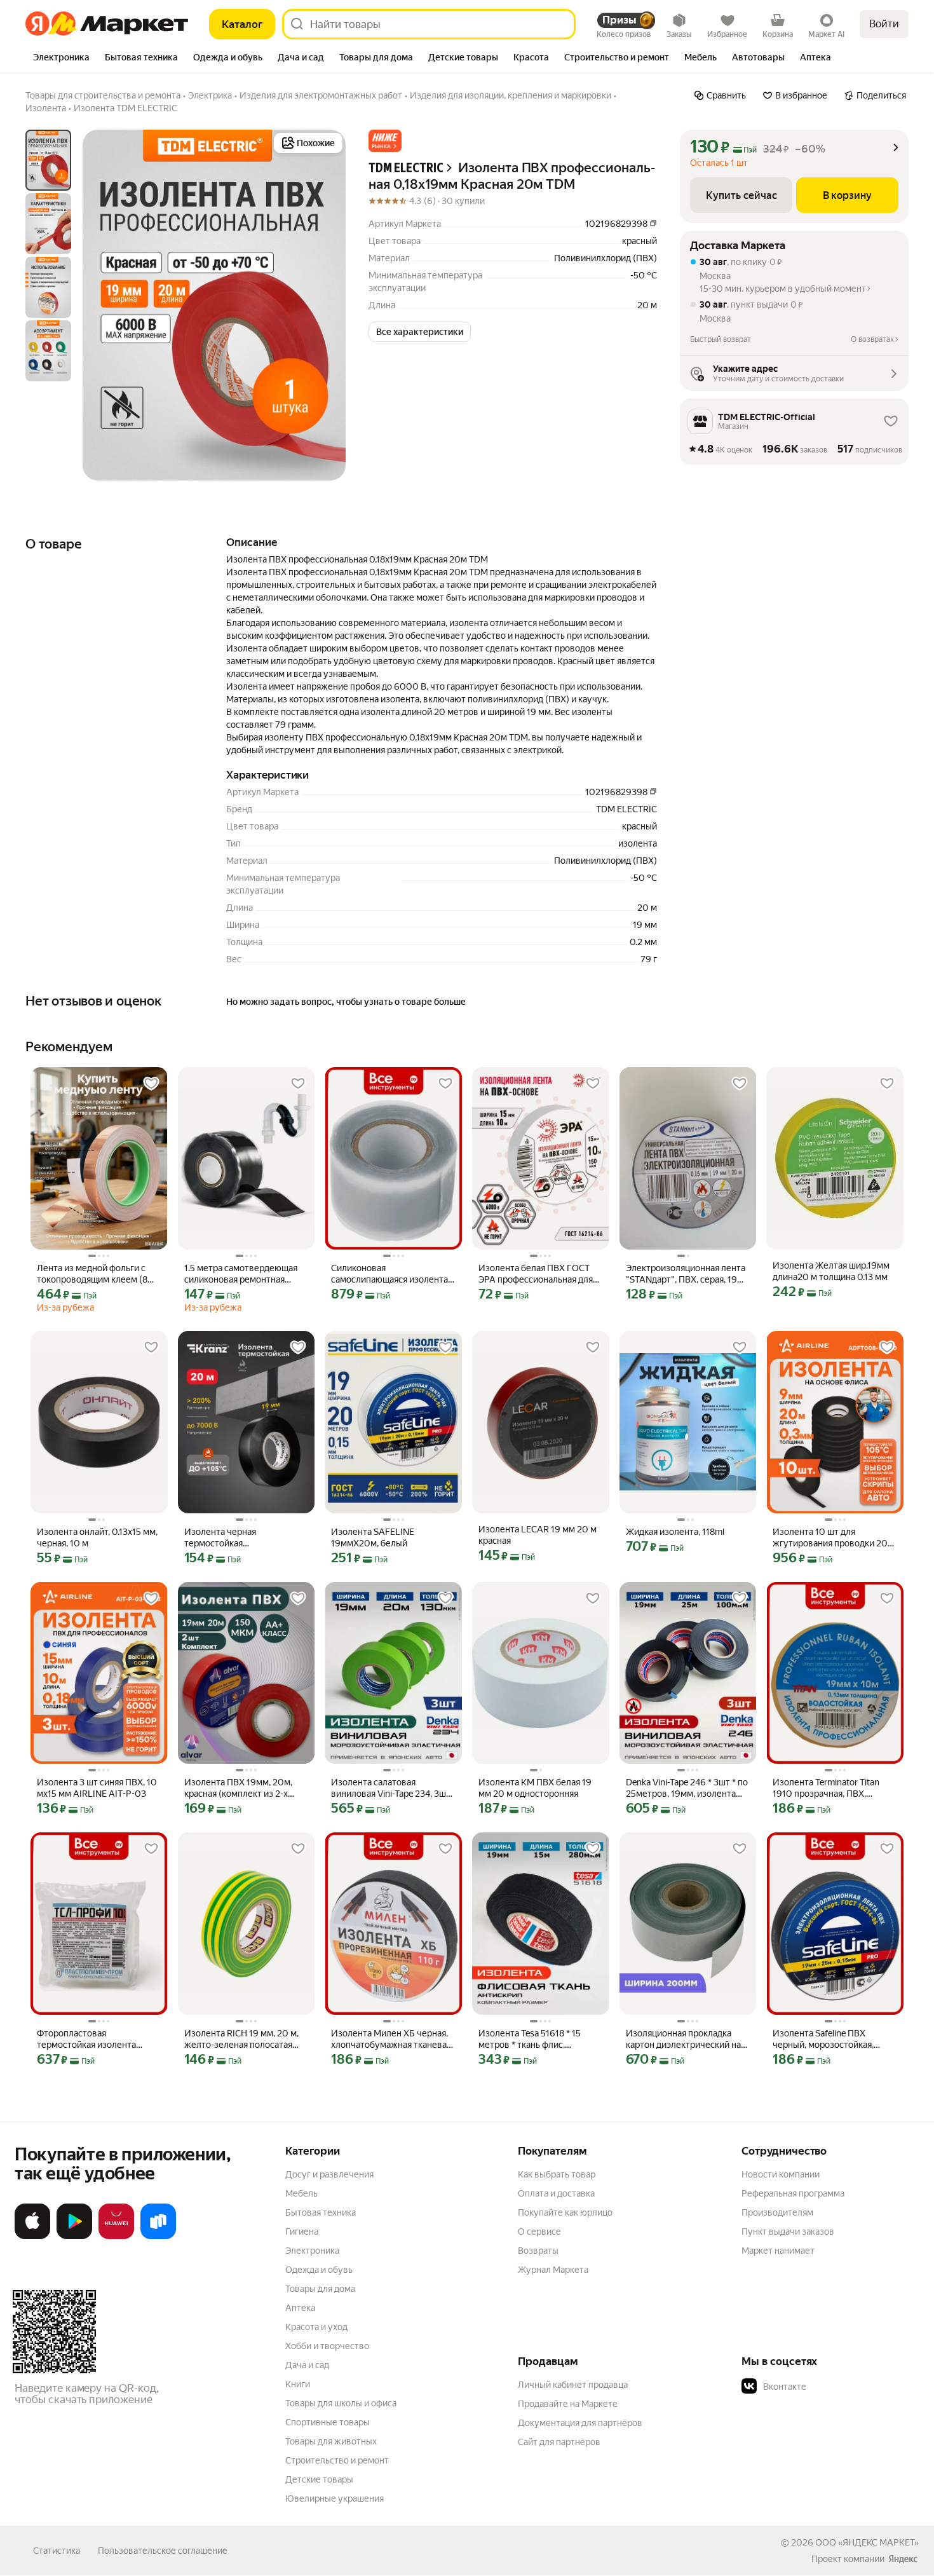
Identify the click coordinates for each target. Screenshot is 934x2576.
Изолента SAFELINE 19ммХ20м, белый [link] (373, 1537)
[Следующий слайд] (325, 305)
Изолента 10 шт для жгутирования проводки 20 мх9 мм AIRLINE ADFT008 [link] (830, 1538)
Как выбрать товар (557, 2174)
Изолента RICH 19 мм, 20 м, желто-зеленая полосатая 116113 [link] (241, 2039)
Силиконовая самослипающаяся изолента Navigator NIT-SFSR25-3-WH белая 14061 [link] (389, 1274)
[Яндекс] (903, 2559)
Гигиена (302, 2232)
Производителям (777, 2212)
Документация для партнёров (580, 2423)
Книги (298, 2384)
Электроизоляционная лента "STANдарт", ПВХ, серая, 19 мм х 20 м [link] (686, 1274)
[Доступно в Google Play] (74, 2237)
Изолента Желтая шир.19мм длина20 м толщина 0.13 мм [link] (831, 1271)
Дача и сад (307, 2365)
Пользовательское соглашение (163, 2551)
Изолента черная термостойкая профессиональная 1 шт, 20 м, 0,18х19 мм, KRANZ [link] (246, 1538)
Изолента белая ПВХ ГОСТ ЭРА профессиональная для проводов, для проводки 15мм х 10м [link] (536, 1274)
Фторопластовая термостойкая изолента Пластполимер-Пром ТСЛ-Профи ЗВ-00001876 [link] (92, 2039)
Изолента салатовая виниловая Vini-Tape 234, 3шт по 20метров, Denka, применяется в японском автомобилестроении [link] (391, 1788)
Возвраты (538, 2251)
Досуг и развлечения (329, 2174)
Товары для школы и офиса (341, 2403)
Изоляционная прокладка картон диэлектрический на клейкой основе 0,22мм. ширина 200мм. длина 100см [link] (687, 2039)
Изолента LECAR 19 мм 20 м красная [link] (538, 1535)
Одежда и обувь (319, 2270)
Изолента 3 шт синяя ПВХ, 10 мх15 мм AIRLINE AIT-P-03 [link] (97, 1788)
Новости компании (781, 2174)
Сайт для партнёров (559, 2442)
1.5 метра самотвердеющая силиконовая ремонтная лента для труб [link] (241, 1274)
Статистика (57, 2551)
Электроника (312, 2251)
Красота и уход (316, 2327)
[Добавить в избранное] (151, 1084)
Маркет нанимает (778, 2251)
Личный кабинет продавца (573, 2385)
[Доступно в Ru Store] (158, 2237)
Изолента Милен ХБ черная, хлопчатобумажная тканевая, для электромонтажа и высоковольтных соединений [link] (392, 2039)
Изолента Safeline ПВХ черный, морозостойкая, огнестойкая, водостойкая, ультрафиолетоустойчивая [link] (829, 2039)
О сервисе (539, 2232)
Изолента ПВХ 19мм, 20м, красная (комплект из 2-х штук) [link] (238, 1788)
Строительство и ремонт (337, 2460)
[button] (385, 141)
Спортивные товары (328, 2422)
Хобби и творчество (327, 2346)
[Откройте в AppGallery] (116, 2237)
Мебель (301, 2193)
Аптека (300, 2308)
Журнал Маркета (553, 2270)
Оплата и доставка (556, 2193)
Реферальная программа (793, 2193)
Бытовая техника (321, 2212)
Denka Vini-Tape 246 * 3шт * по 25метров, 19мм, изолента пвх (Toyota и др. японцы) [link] (687, 1788)
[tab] (61, 58)
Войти (884, 24)
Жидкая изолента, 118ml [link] (675, 1532)
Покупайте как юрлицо (565, 2212)
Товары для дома (320, 2289)
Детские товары (319, 2479)
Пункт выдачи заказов (788, 2232)
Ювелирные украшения (335, 2498)
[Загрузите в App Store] (32, 2237)
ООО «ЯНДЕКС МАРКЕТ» (867, 2542)
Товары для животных (331, 2441)
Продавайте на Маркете (568, 2404)
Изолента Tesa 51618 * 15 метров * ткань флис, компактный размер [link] (530, 2039)
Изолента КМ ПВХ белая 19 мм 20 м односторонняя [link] (535, 1788)
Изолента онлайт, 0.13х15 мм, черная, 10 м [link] (97, 1537)
